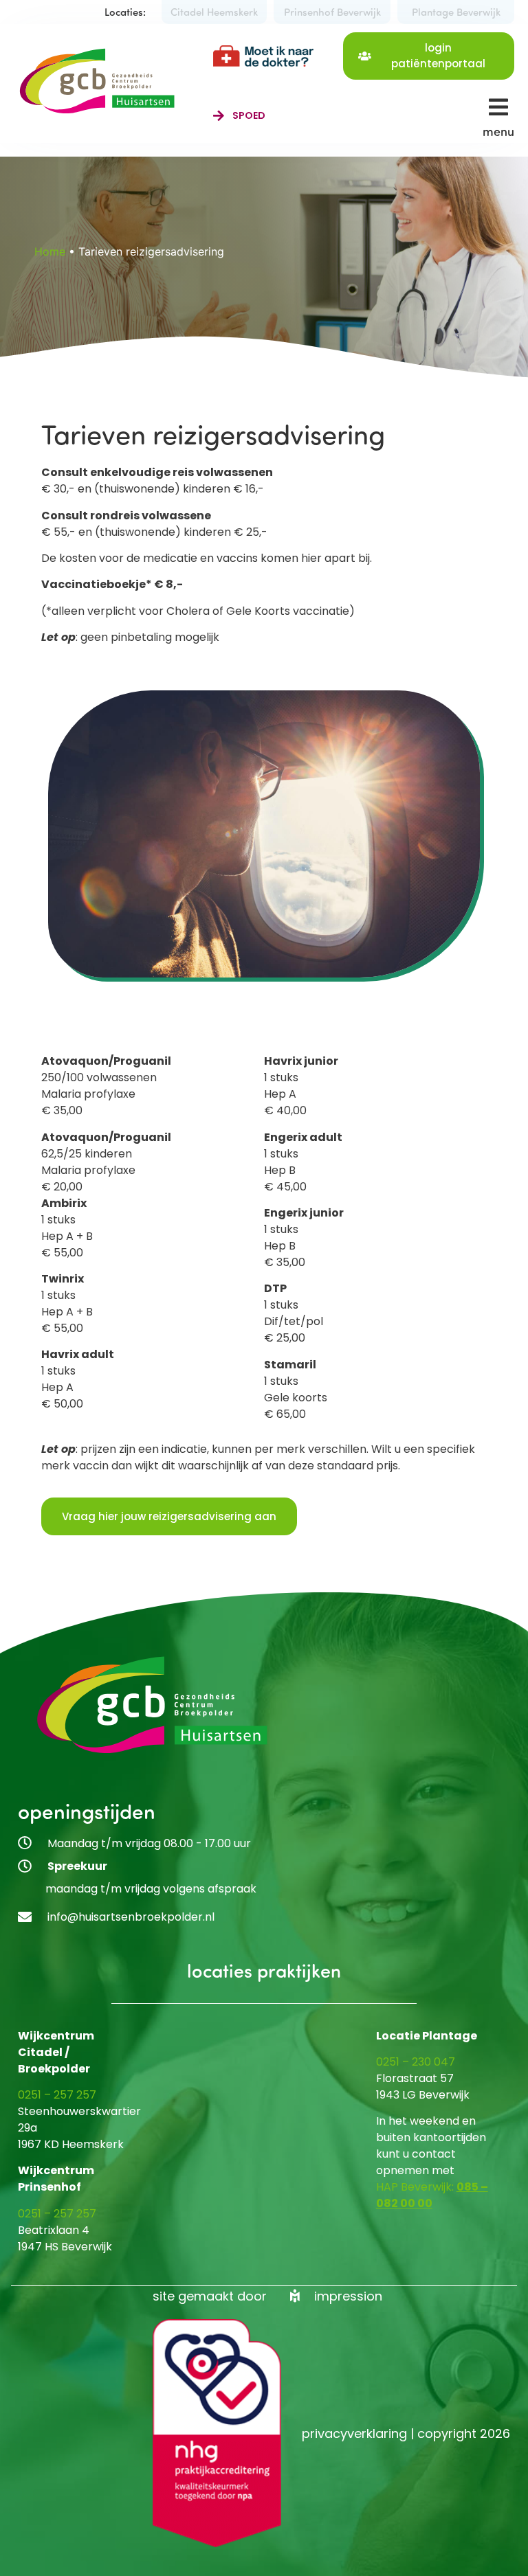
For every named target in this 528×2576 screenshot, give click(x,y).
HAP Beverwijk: (416, 2187)
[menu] (498, 107)
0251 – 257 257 (57, 2095)
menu (498, 131)
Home (50, 251)
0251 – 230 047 (416, 2062)
